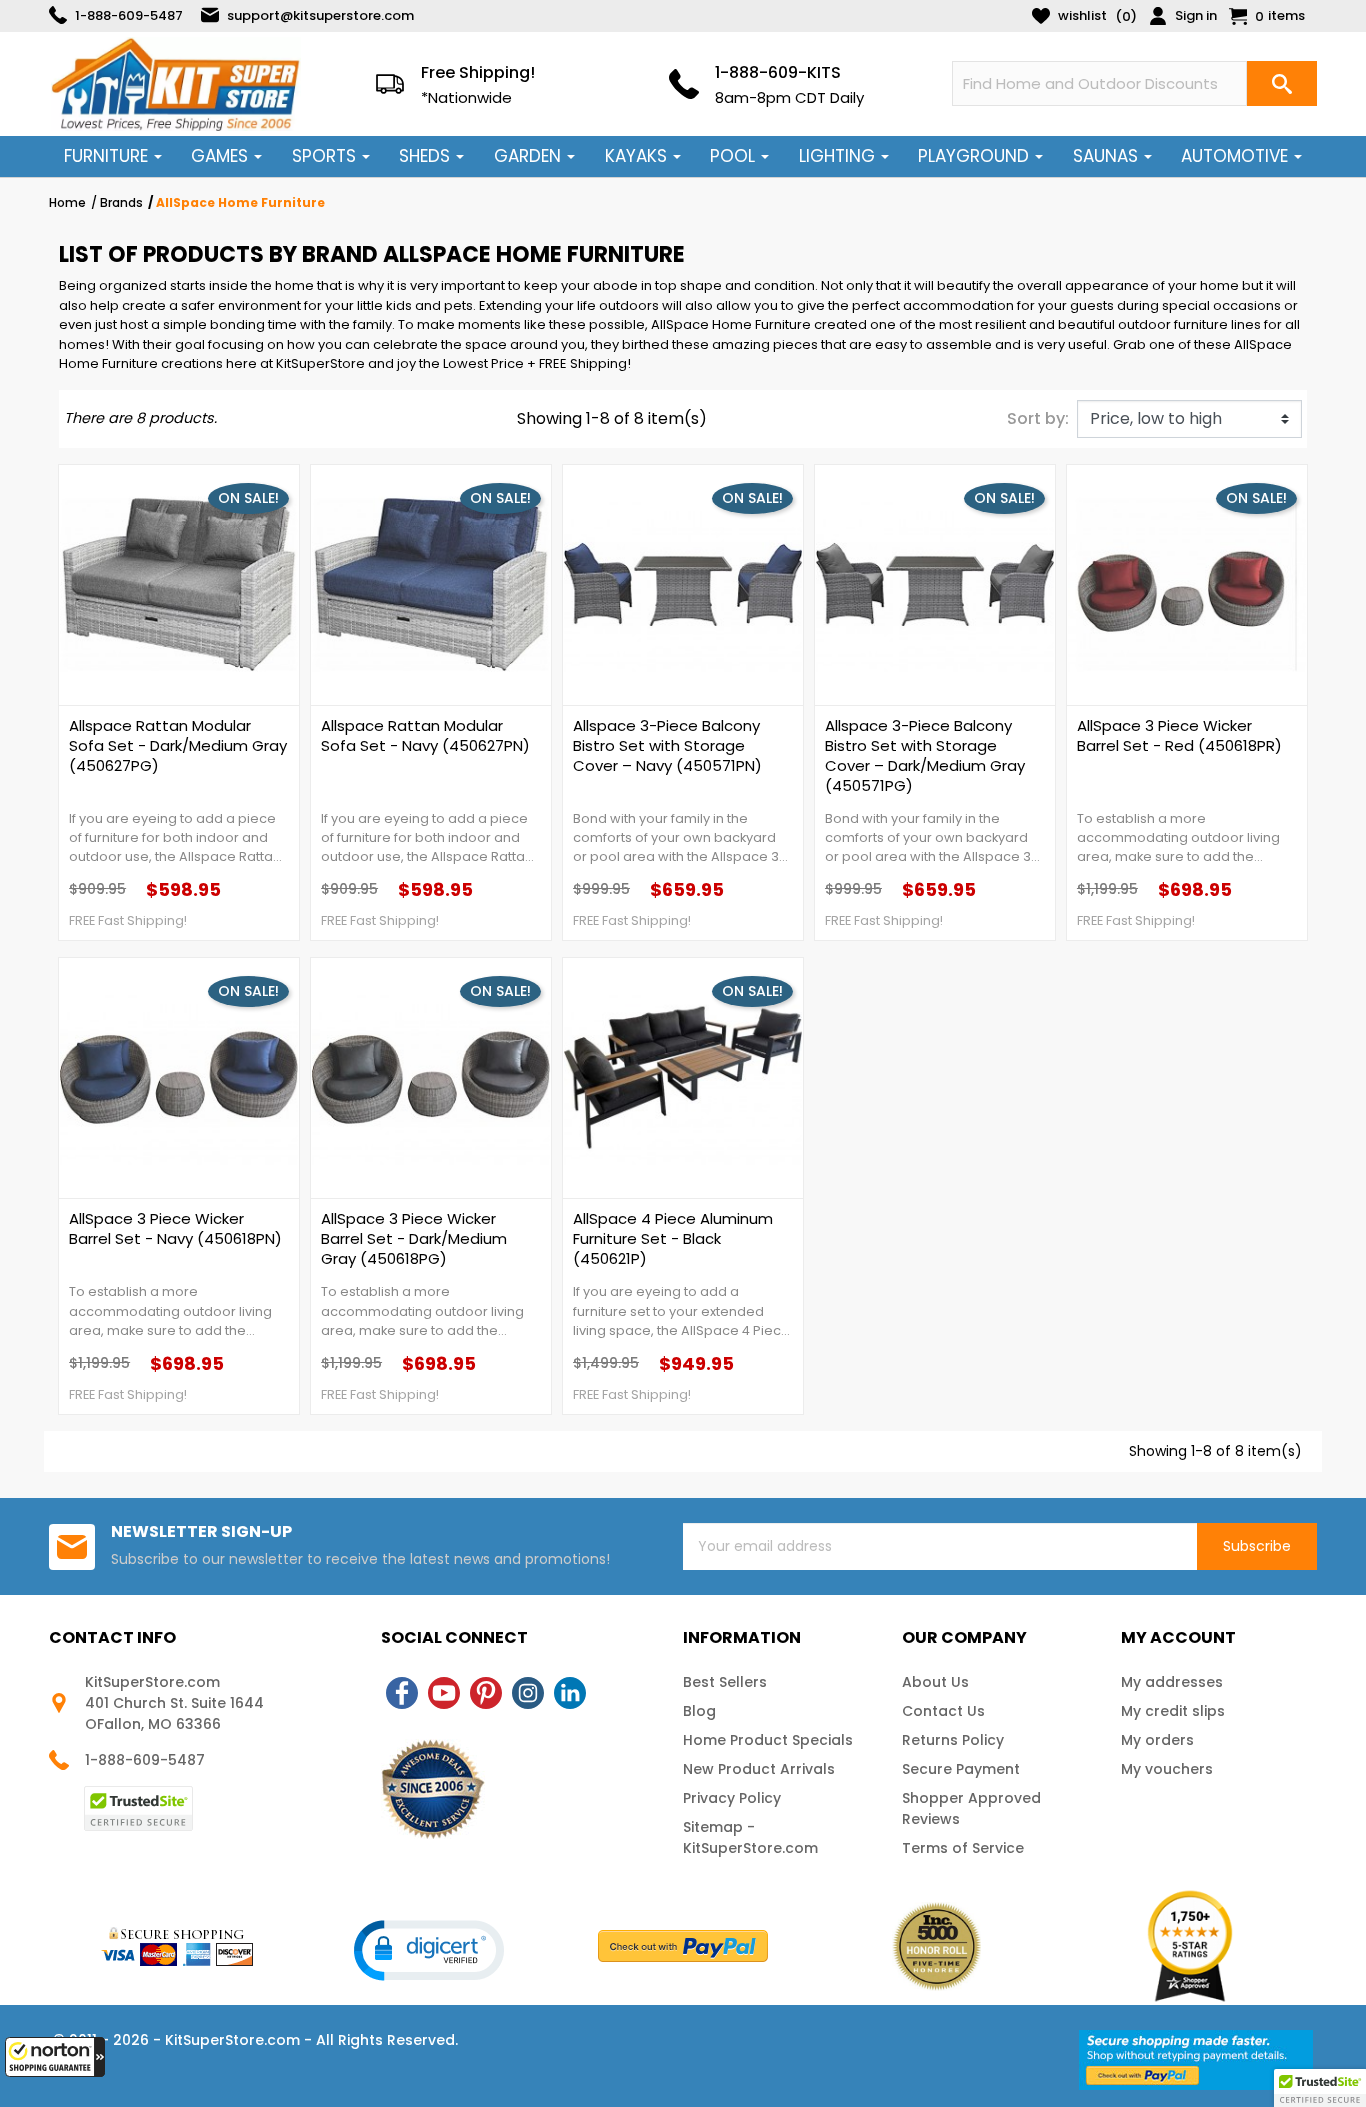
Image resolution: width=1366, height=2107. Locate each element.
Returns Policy (953, 1740)
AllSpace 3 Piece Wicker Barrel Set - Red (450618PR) (1179, 736)
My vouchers (1167, 1769)
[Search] (1282, 83)
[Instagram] (528, 1693)
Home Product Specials (768, 1740)
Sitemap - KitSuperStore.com (750, 1837)
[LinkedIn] (570, 1693)
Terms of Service (963, 1848)
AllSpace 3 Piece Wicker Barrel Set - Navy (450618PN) (175, 1229)
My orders (1157, 1740)
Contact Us (943, 1711)
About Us (935, 1682)
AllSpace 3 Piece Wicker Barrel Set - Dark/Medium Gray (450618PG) (414, 1239)
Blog (699, 1711)
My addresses (1172, 1682)
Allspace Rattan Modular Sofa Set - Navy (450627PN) (425, 736)
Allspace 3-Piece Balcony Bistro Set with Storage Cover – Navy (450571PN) (667, 746)
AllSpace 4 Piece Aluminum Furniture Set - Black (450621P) (673, 1239)
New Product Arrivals (759, 1769)
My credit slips (1173, 1711)
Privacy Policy (732, 1798)
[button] (55, 2057)
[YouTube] (444, 1693)
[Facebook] (402, 1693)
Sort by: (1038, 418)
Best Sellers (725, 1682)
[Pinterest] (486, 1693)
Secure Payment (961, 1769)
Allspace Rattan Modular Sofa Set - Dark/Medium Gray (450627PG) (178, 746)
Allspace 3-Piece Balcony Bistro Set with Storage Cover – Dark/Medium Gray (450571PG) (925, 756)
